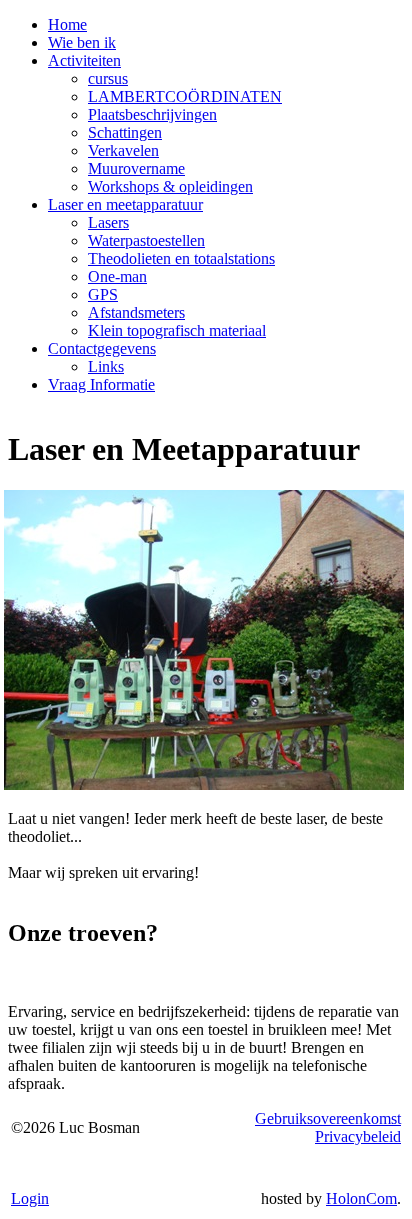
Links (106, 366)
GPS (103, 294)
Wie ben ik (82, 42)
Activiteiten (84, 60)
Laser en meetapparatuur (125, 204)
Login (30, 1198)
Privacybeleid (358, 1136)
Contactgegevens (102, 348)
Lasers (108, 222)
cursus (108, 78)
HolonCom (361, 1198)
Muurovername (136, 168)
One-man (117, 276)
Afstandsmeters (136, 312)
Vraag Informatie (101, 384)
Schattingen (125, 132)
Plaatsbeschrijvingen (152, 114)
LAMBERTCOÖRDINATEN (185, 96)
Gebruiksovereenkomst (328, 1118)
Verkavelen (123, 150)
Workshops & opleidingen (170, 186)
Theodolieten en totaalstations (181, 258)
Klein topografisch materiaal (177, 330)
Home (67, 24)
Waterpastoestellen (146, 240)
